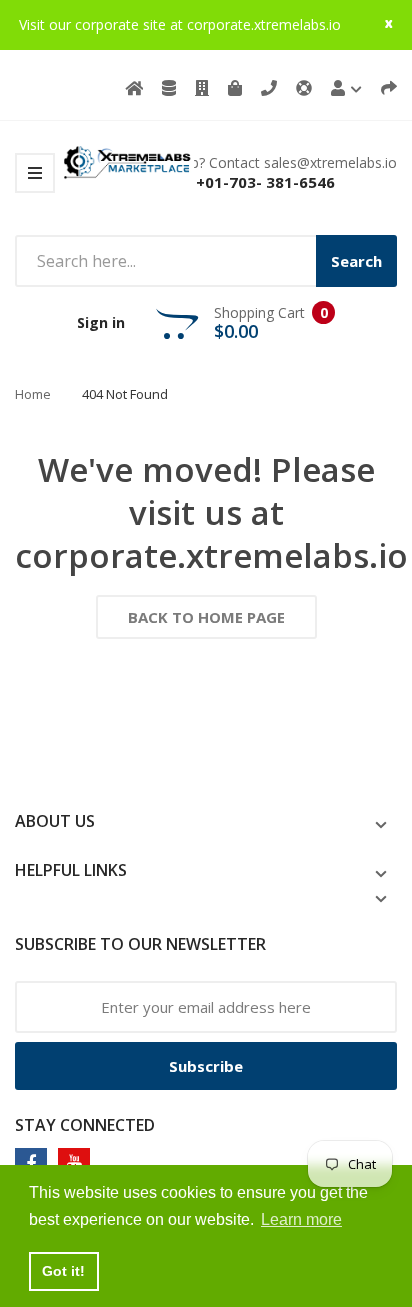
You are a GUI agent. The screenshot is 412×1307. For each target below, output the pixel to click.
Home (33, 394)
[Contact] (269, 88)
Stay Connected (85, 1125)
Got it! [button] (63, 1271)
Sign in (101, 322)
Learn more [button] (301, 1219)
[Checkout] (389, 88)
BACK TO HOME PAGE (206, 617)
